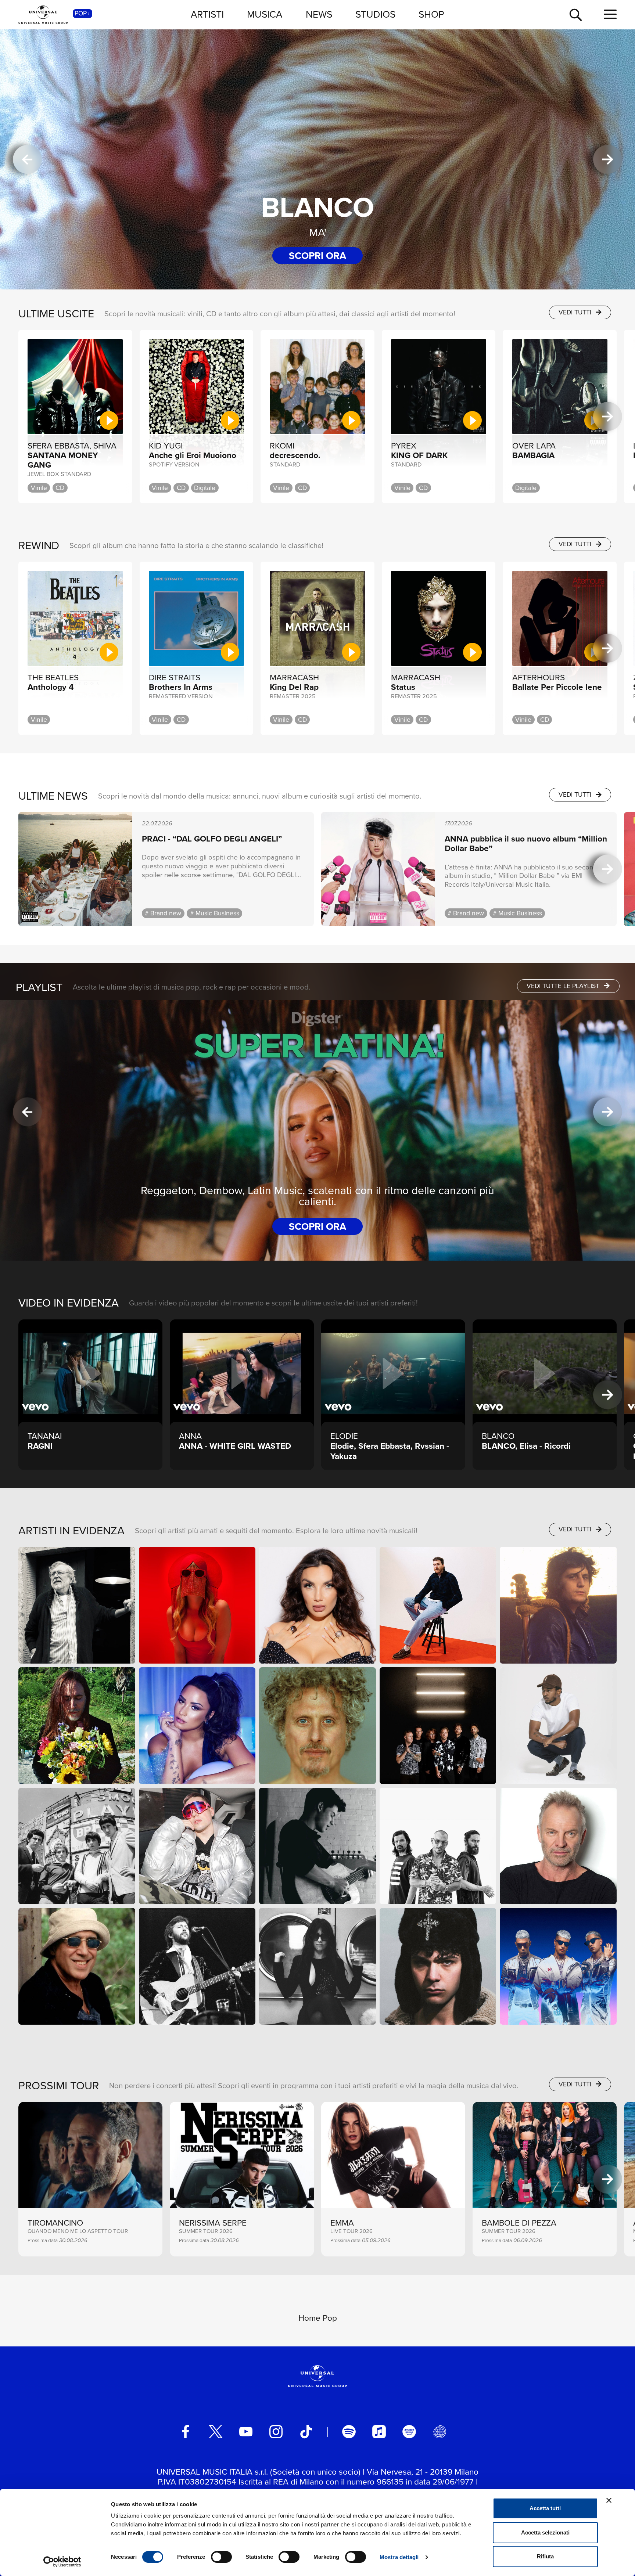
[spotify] (349, 2432)
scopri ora (317, 256)
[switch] (221, 2557)
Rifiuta (545, 2556)
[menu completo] (610, 15)
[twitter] (216, 2432)
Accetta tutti (545, 2508)
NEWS (319, 14)
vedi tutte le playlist (564, 986)
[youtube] (246, 2432)
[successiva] (608, 160)
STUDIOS (375, 14)
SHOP (431, 14)
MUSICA (265, 14)
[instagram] (276, 2432)
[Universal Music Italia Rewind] (439, 2432)
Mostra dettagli (399, 2557)
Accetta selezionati (545, 2532)
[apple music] (379, 2432)
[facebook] (186, 2432)
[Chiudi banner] (609, 2500)
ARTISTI (207, 14)
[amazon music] (409, 2432)
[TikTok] (306, 2432)
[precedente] (27, 160)
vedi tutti (576, 312)
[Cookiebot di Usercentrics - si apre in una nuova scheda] (62, 2562)
